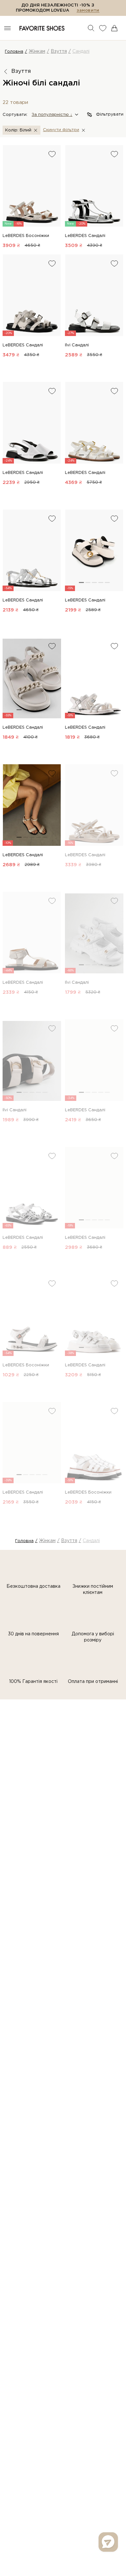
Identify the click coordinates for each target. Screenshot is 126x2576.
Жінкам (37, 51)
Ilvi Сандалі (77, 345)
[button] (55, 115)
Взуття (59, 51)
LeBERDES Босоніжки (26, 236)
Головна (14, 52)
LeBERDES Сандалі (85, 236)
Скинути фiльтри (61, 130)
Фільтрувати (110, 114)
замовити (88, 11)
